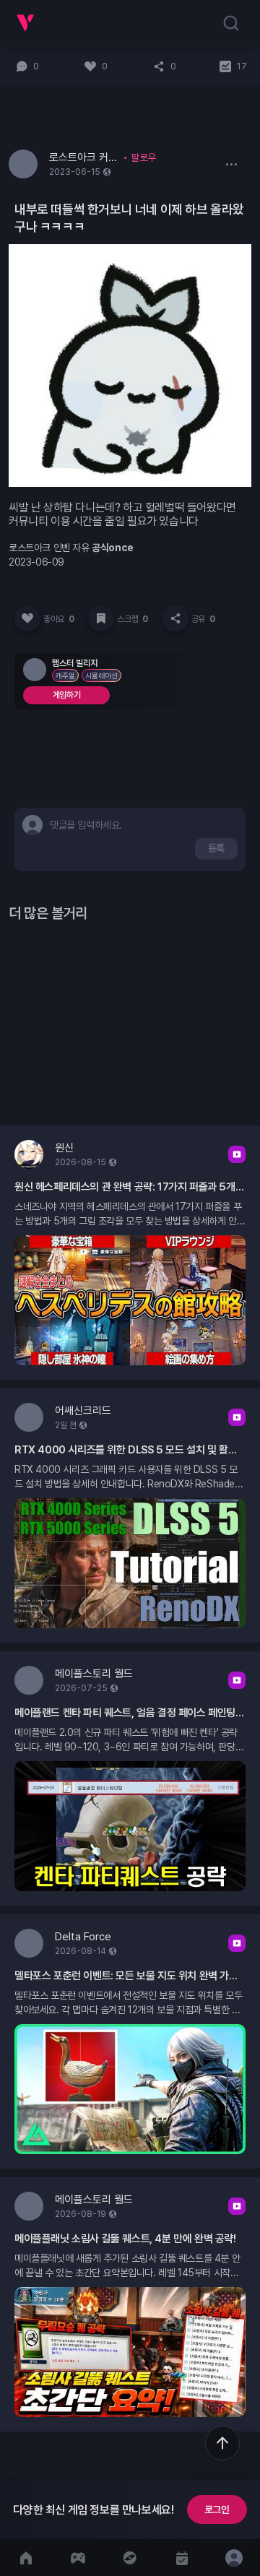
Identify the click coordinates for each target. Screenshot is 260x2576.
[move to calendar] (182, 2558)
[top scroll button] (222, 2443)
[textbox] (89, 825)
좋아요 (58, 619)
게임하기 (66, 695)
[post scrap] (101, 618)
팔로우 (143, 157)
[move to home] (26, 2558)
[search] (231, 23)
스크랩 (132, 619)
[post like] (27, 618)
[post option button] (231, 164)
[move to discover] (130, 2558)
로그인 (217, 2510)
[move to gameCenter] (78, 2558)
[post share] (175, 618)
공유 (203, 619)
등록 (216, 848)
